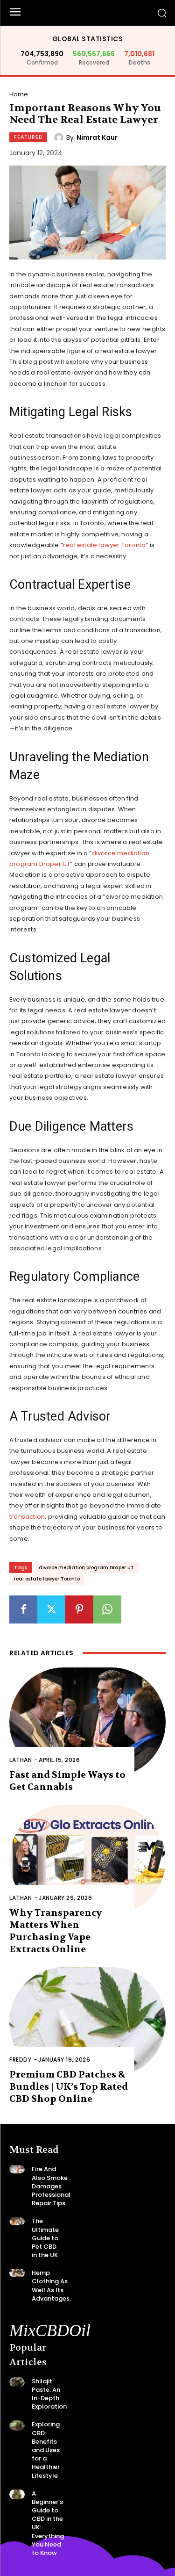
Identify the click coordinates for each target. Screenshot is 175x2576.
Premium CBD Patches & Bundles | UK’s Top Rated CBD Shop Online (69, 2087)
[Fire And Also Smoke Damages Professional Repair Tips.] (17, 2169)
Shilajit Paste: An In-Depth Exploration (49, 2394)
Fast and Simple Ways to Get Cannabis (67, 1781)
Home (19, 94)
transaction (27, 1517)
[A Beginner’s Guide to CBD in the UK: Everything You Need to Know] (17, 2494)
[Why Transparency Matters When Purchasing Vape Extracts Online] (87, 1860)
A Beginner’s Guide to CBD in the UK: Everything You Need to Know (48, 2523)
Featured (28, 137)
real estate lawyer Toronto (104, 545)
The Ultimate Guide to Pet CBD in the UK (45, 2238)
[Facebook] (23, 1609)
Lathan (21, 1760)
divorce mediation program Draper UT (86, 1568)
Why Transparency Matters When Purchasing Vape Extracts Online (56, 1931)
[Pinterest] (79, 1609)
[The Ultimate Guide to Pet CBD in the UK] (17, 2221)
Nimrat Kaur (97, 137)
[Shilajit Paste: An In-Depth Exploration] (17, 2382)
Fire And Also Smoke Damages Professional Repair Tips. (51, 2186)
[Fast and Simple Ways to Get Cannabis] (87, 1722)
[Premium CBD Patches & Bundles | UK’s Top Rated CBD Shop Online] (87, 2022)
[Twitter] (51, 1609)
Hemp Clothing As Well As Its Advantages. (51, 2286)
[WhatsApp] (107, 1609)
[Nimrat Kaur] (60, 137)
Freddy (20, 2060)
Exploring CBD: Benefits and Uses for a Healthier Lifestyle (46, 2450)
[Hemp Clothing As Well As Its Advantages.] (17, 2273)
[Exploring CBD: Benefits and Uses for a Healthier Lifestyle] (17, 2425)
